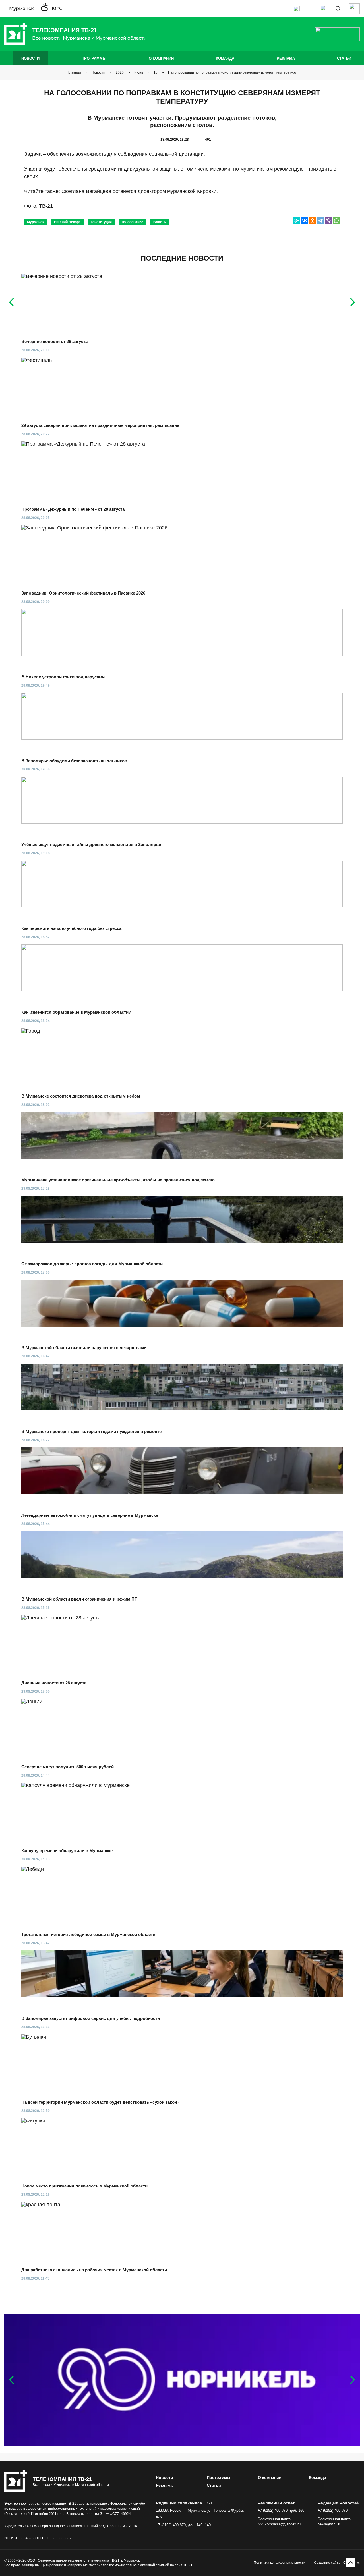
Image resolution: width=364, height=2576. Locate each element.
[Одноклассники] (313, 221)
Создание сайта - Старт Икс (337, 2563)
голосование (133, 222)
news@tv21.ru (329, 2524)
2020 (120, 72)
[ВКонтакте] (305, 221)
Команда (225, 58)
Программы (94, 58)
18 (156, 72)
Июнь (139, 72)
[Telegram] (320, 221)
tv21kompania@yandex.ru (279, 2524)
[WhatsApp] (336, 221)
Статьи (344, 58)
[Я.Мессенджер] (297, 221)
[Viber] (328, 221)
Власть (160, 222)
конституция (101, 222)
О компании (161, 58)
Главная (74, 72)
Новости (30, 58)
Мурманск (36, 222)
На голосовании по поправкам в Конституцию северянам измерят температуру (232, 72)
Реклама (286, 58)
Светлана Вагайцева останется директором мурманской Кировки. (140, 191)
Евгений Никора (67, 222)
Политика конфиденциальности (280, 2563)
